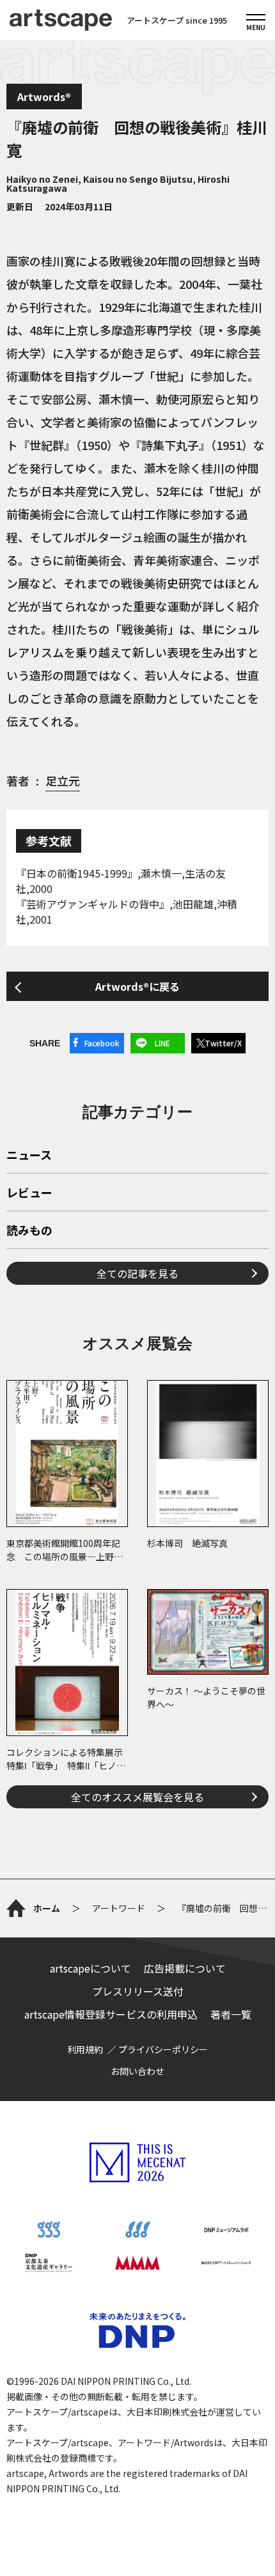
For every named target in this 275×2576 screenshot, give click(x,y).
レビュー (29, 1193)
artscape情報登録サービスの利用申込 (111, 2014)
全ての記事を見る (137, 1273)
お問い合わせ (137, 2071)
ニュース (29, 1156)
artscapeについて (90, 1968)
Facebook (102, 1043)
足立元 (63, 780)
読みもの (29, 1231)
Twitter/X (223, 1043)
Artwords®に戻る (137, 986)
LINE (162, 1043)
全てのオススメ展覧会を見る (137, 1797)
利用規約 (85, 2049)
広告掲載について (185, 1968)
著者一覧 (231, 2014)
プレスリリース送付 (138, 1991)
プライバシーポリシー (163, 2049)
